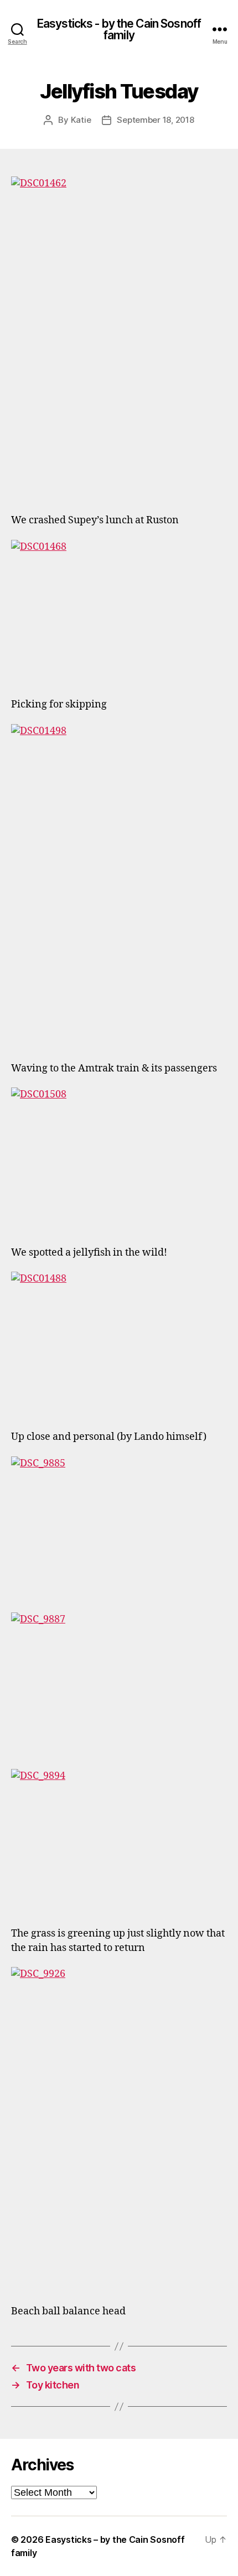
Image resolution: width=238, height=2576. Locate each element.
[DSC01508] (119, 1159)
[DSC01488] (119, 1344)
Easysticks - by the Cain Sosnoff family (119, 29)
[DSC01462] (119, 338)
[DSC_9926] (119, 2129)
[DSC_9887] (119, 1684)
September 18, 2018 (155, 120)
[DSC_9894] (119, 1841)
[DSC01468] (119, 612)
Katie (81, 120)
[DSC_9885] (119, 1528)
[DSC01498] (119, 886)
